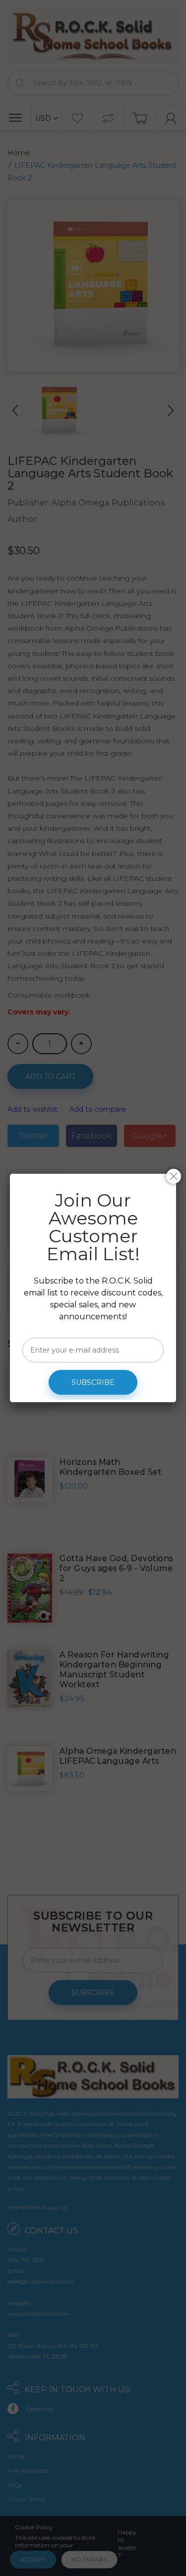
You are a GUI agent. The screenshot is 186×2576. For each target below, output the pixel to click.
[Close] (174, 1176)
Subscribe (93, 1382)
